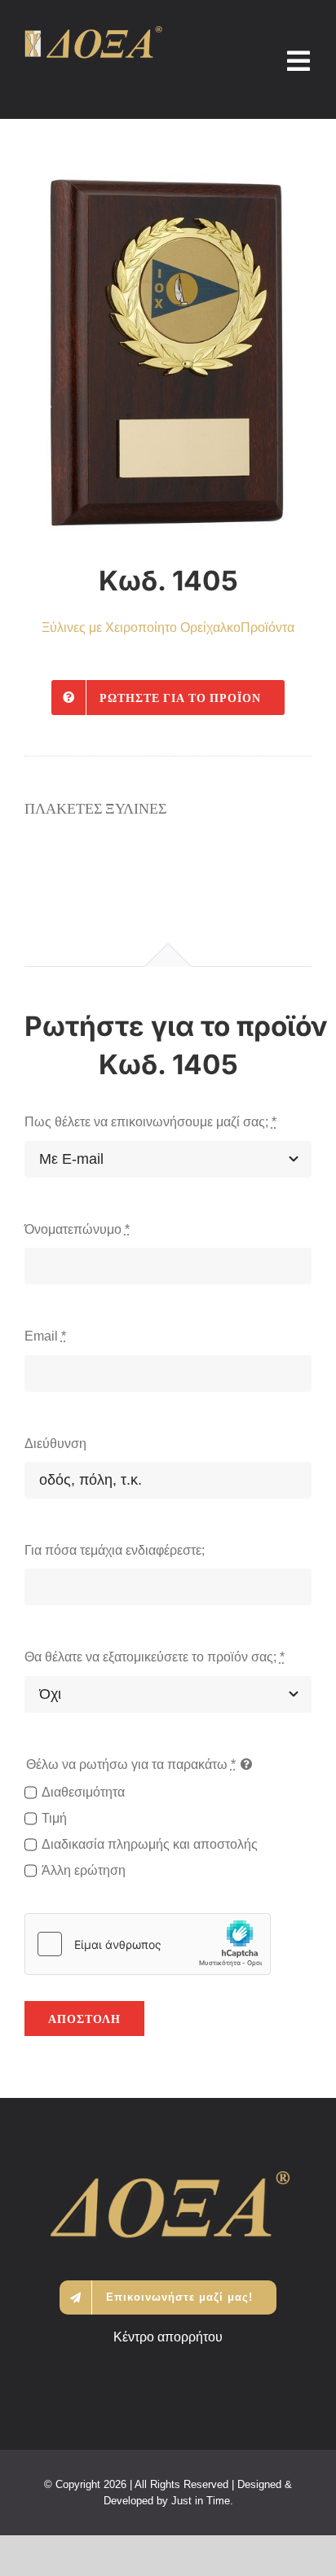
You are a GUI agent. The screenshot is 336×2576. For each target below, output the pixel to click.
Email (45, 1336)
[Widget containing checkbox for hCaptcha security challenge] (148, 1944)
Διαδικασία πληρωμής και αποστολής (150, 1844)
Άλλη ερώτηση (84, 1870)
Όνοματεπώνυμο (77, 1229)
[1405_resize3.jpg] (168, 355)
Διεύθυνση (55, 1444)
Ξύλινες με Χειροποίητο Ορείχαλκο (141, 628)
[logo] (93, 32)
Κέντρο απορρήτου (168, 2337)
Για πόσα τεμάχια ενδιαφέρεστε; (115, 1550)
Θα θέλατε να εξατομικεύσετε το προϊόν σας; (155, 1657)
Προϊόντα (267, 628)
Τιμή (54, 1818)
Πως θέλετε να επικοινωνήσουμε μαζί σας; (150, 1122)
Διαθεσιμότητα (83, 1792)
